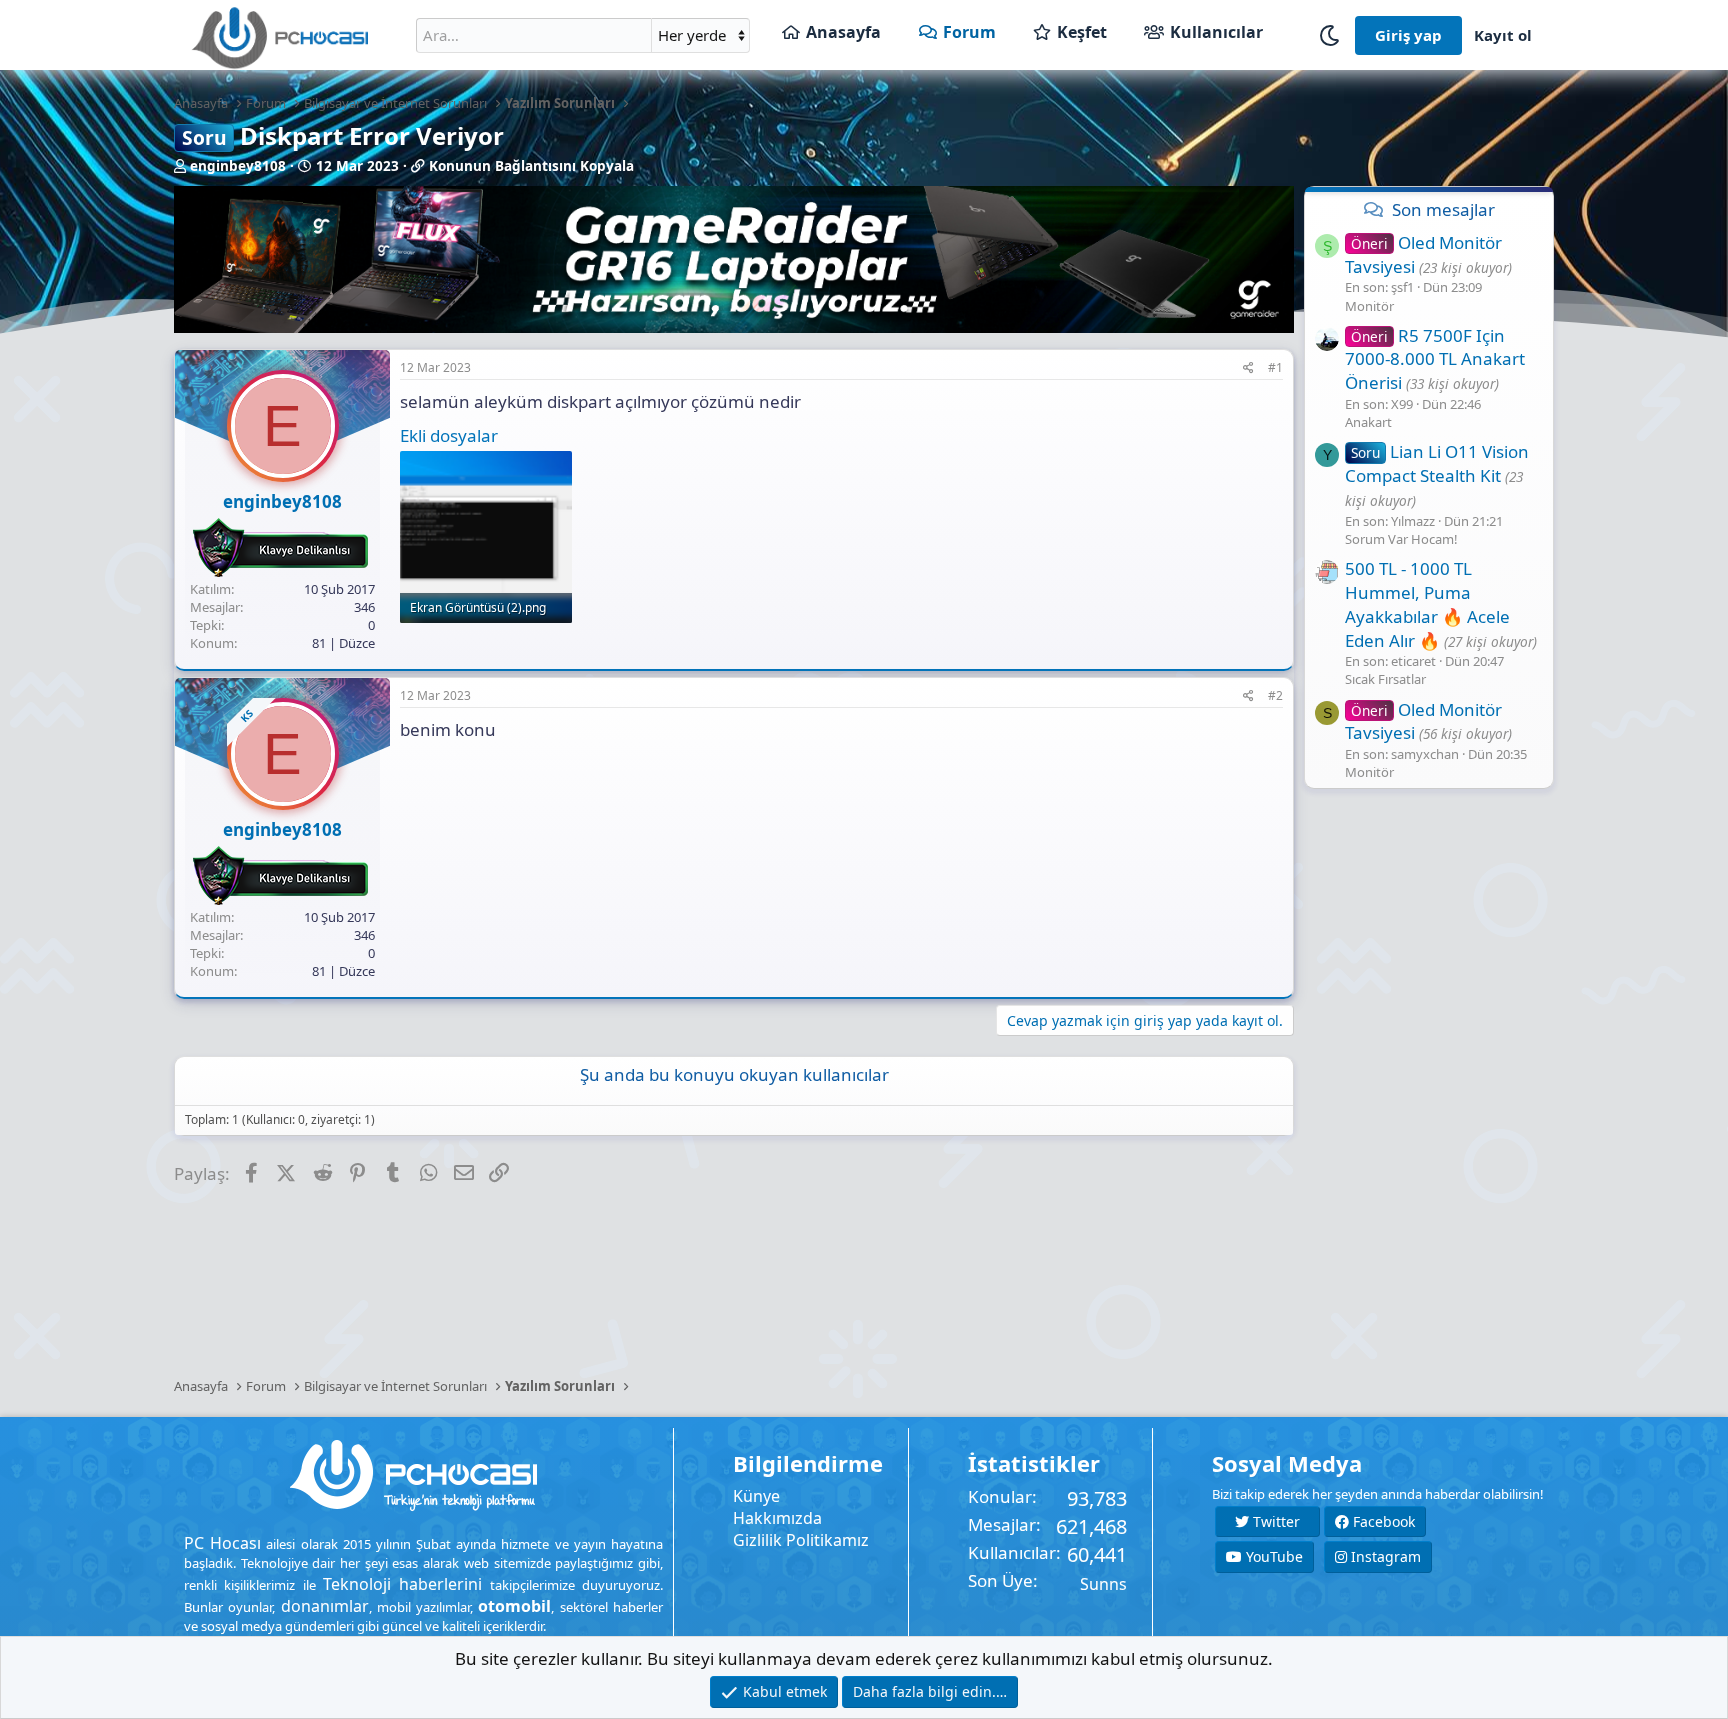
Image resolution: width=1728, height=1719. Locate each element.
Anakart (1368, 422)
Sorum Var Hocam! (1401, 539)
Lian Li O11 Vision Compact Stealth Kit (1437, 463)
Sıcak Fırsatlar (1385, 679)
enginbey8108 (238, 166)
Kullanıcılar (1216, 32)
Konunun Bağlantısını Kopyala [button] (531, 166)
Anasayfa (843, 32)
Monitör (1369, 306)
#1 (1275, 367)
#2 (1275, 695)
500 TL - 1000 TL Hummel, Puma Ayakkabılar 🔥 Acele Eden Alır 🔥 (1427, 604)
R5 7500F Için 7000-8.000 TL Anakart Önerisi (1435, 359)
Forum (969, 32)
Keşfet (1082, 32)
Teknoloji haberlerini (402, 1584)
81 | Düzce (343, 643)
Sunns (1103, 1584)
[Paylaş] (1248, 368)
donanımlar (325, 1606)
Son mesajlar (1443, 209)
